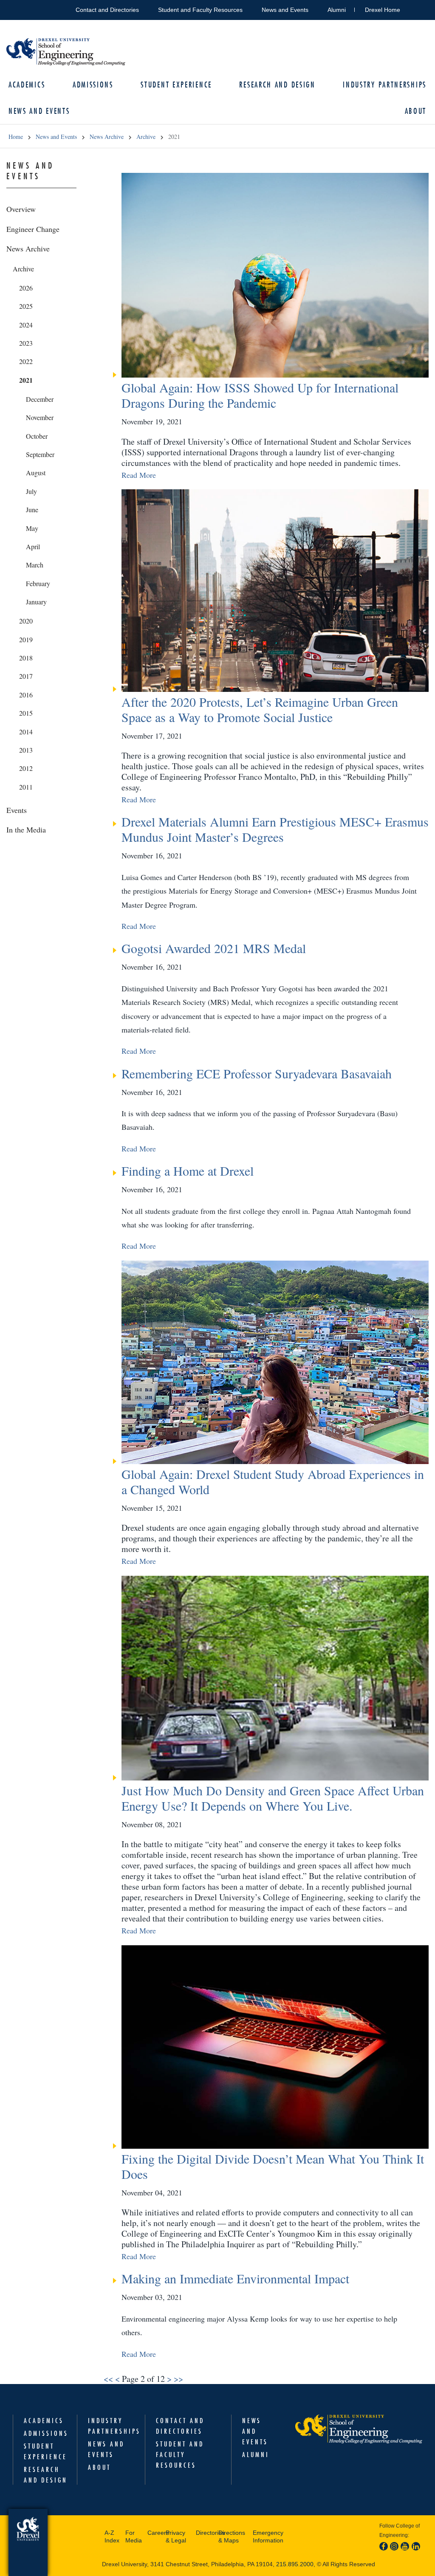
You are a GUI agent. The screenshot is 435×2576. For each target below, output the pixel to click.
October (37, 436)
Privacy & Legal (176, 2536)
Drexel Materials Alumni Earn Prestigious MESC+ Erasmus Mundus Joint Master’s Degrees (275, 829)
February (38, 583)
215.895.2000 (295, 2564)
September (40, 454)
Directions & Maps (232, 2536)
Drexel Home (383, 10)
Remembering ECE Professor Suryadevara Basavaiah (257, 1073)
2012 (26, 768)
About (99, 2467)
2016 (26, 695)
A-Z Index (112, 2536)
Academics (27, 85)
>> (178, 2379)
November (40, 417)
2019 (26, 639)
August (36, 473)
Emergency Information (268, 2536)
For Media (134, 2536)
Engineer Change (33, 229)
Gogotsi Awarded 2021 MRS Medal (214, 948)
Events (17, 810)
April (33, 546)
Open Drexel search (415, 8)
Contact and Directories (107, 10)
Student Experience (176, 85)
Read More (139, 475)
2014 (26, 732)
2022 (26, 361)
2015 (26, 713)
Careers (154, 2533)
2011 (26, 787)
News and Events (285, 10)
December (40, 399)
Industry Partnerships (385, 85)
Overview (21, 209)
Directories (205, 2533)
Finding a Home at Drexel (188, 1171)
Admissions (93, 85)
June (32, 509)
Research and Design (277, 85)
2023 (26, 343)
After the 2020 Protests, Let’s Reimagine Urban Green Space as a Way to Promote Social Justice (260, 709)
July (31, 491)
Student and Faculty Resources (200, 10)
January (36, 602)
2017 (26, 676)
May (32, 528)
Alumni (337, 10)
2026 (26, 288)
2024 (26, 325)
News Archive (107, 137)
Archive (146, 137)
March (35, 565)
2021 (26, 380)
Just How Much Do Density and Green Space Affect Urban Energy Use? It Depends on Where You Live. (273, 1798)
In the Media (26, 830)
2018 (26, 658)
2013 (26, 750)
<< (108, 2379)
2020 (26, 621)
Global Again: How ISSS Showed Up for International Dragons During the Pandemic (260, 395)
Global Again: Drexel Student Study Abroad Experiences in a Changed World (273, 1481)
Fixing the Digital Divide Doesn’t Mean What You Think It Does (273, 2166)
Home (16, 137)
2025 (26, 306)
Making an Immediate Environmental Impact (235, 2278)
